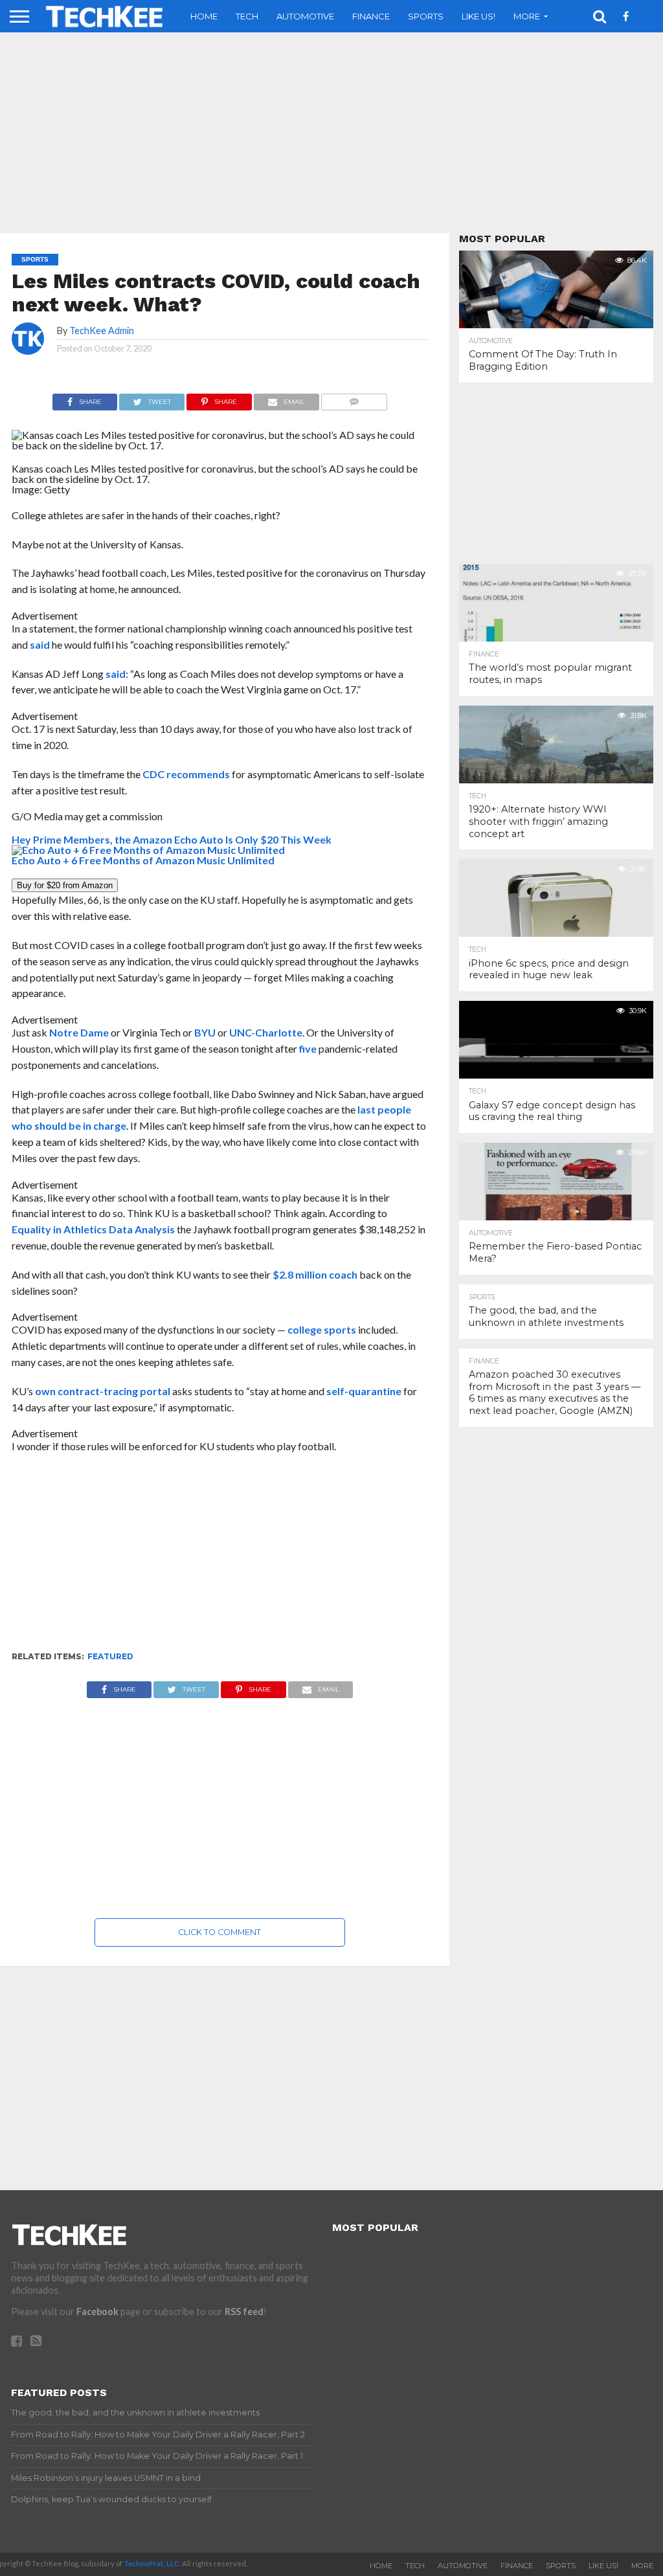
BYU (205, 1032)
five (308, 1048)
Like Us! (478, 16)
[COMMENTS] (354, 398)
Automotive (305, 16)
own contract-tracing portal (103, 1391)
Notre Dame (79, 1032)
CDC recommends (186, 774)
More (527, 16)
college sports (322, 1329)
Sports (426, 16)
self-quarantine (365, 1391)
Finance (371, 16)
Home (204, 16)
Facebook (97, 2312)
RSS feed (244, 2312)
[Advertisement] (220, 1558)
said (40, 644)
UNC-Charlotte (266, 1032)
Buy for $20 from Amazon (65, 885)
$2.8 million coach (315, 1274)
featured (110, 1656)
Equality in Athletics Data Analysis (93, 1229)
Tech (247, 16)
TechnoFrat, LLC (152, 2563)
